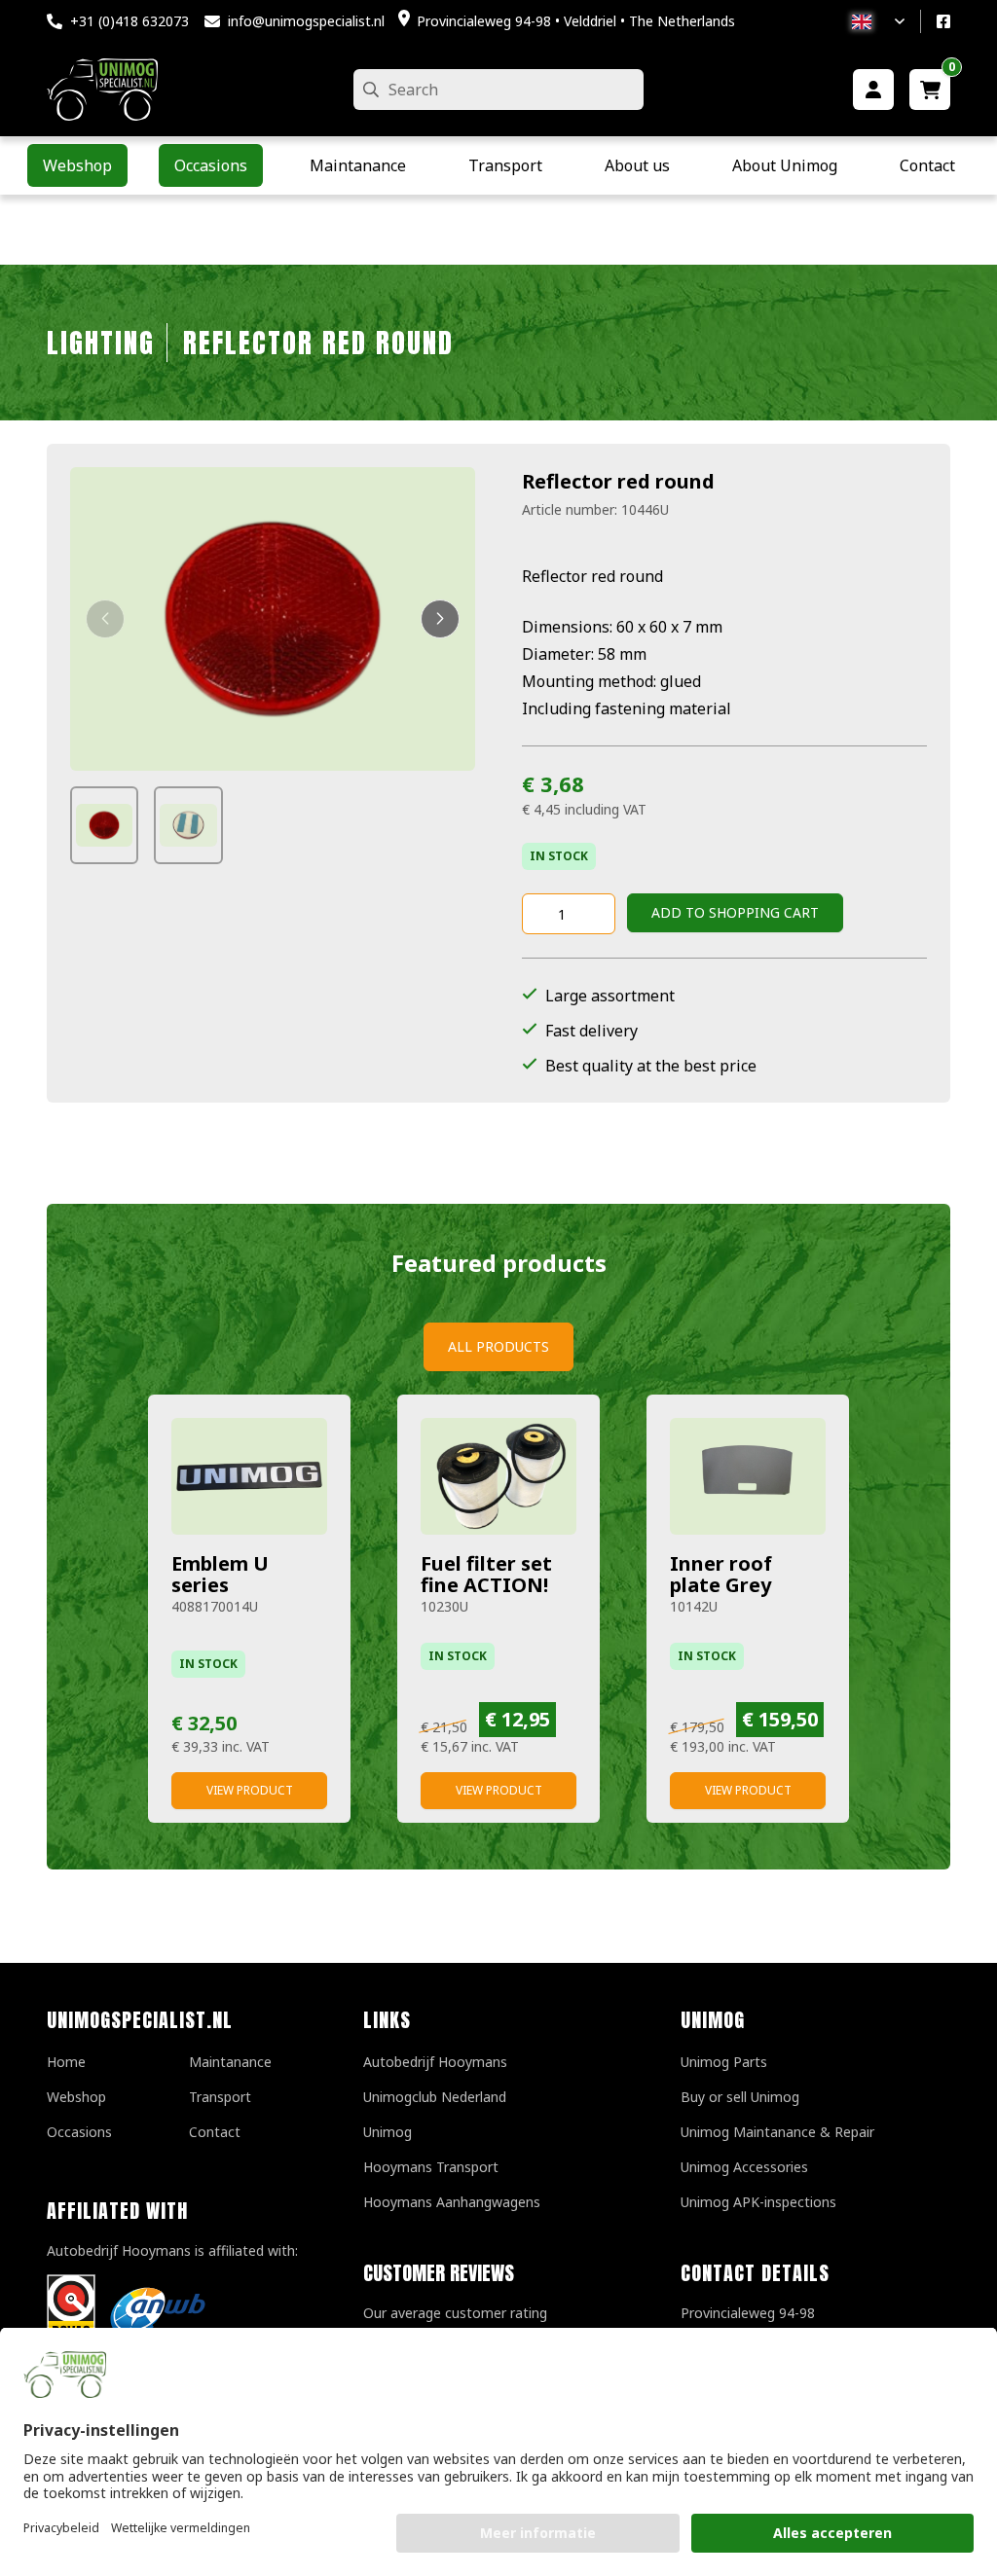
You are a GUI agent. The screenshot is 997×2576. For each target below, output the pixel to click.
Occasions (79, 2132)
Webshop (76, 2097)
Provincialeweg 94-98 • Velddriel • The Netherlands (576, 21)
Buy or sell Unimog (740, 2097)
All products (498, 1346)
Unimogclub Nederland (435, 2097)
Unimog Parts (724, 2062)
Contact (215, 2132)
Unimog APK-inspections (758, 2202)
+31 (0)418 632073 (129, 21)
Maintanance (230, 2062)
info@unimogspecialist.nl (306, 21)
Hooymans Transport (431, 2167)
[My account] (873, 90)
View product (250, 1790)
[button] (105, 619)
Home (66, 2062)
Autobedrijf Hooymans (435, 2062)
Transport (220, 2097)
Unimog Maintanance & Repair (777, 2132)
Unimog (388, 2132)
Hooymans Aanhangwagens (452, 2202)
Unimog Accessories (744, 2167)
